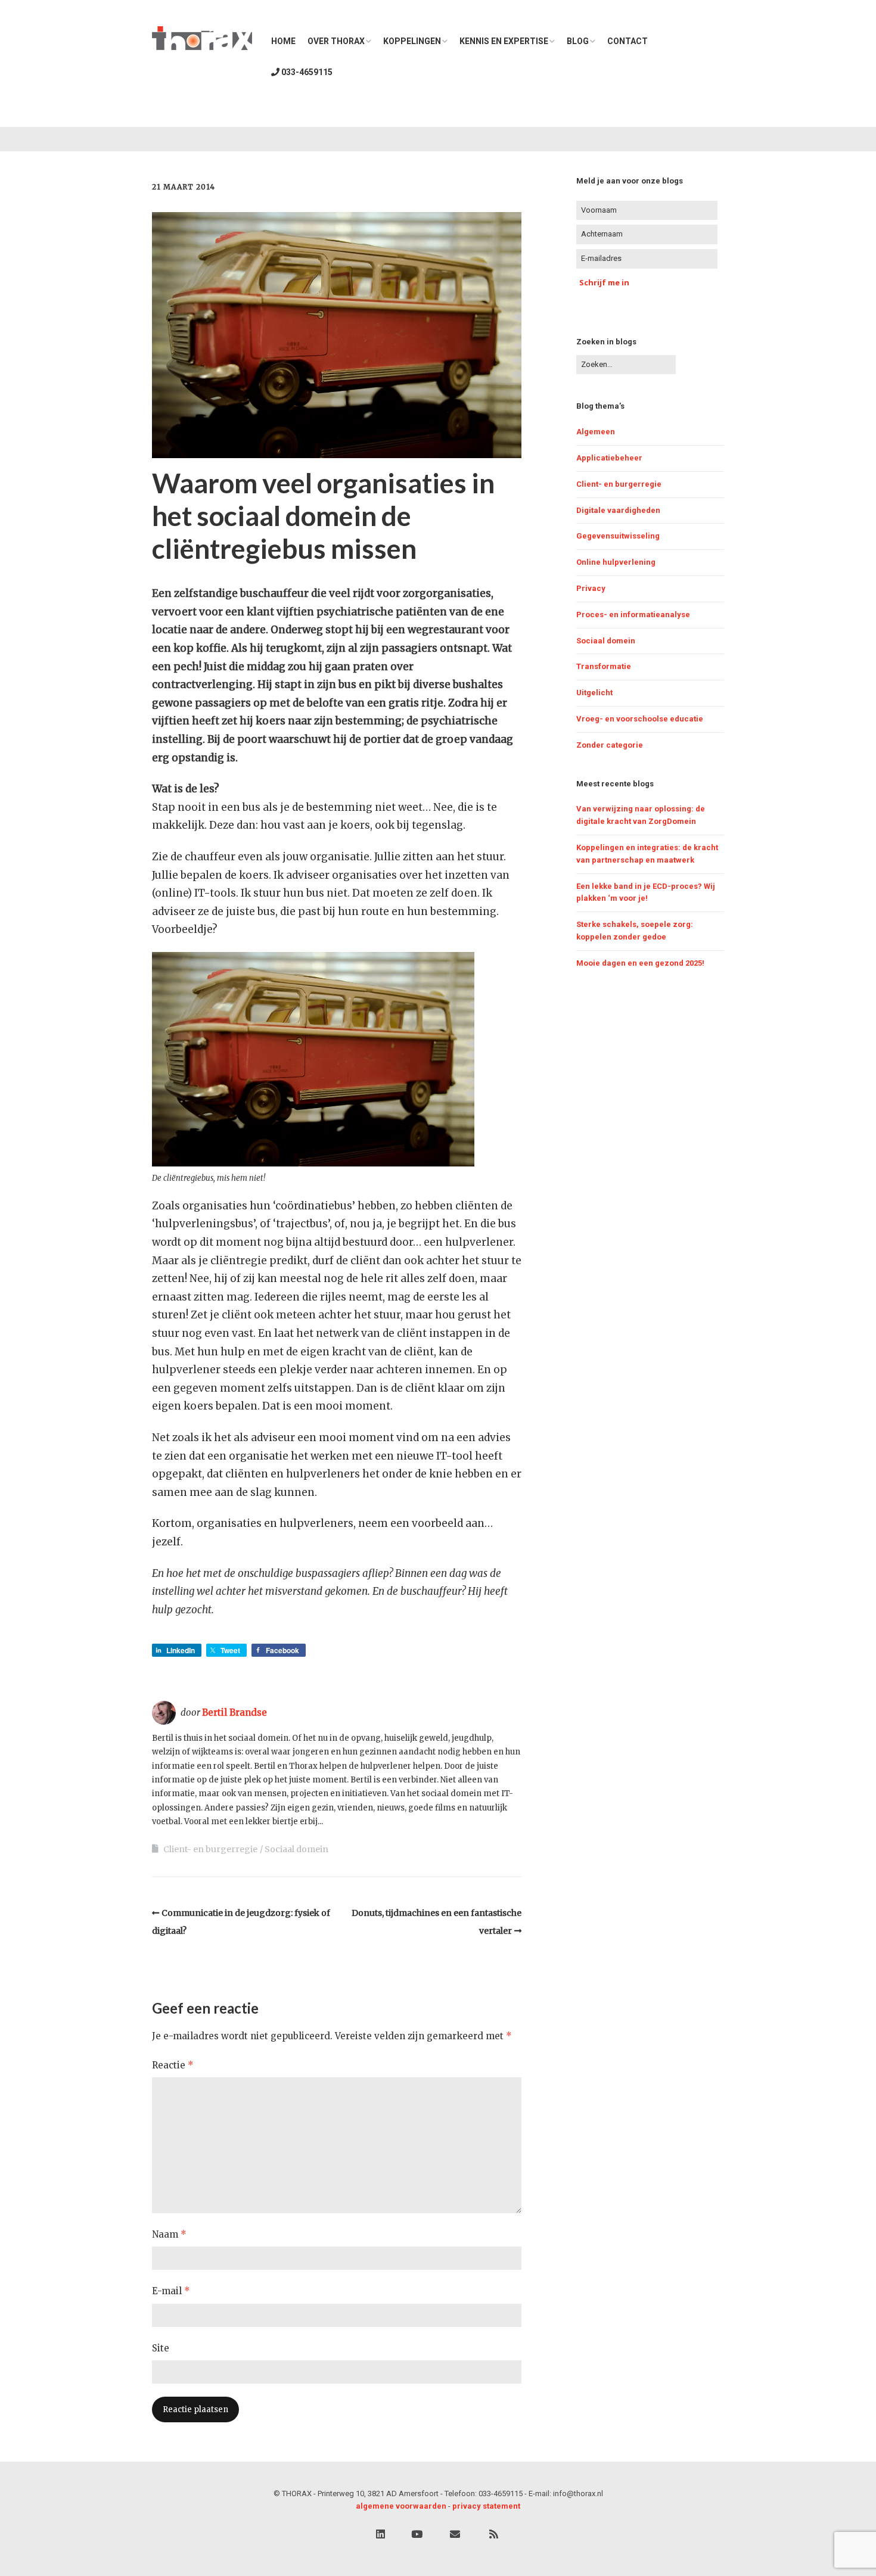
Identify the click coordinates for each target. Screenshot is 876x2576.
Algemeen (596, 432)
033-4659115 (306, 72)
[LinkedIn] (380, 2535)
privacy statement (486, 2506)
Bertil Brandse (234, 1712)
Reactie (173, 2065)
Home (283, 41)
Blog (578, 41)
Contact (628, 41)
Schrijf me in (604, 282)
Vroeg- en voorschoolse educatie (640, 719)
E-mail (171, 2291)
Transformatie (604, 666)
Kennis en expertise (504, 41)
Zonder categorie (610, 745)
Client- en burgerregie (210, 1849)
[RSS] (494, 2535)
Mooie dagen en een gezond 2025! (640, 963)
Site (161, 2348)
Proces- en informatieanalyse (633, 615)
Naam (169, 2234)
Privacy (591, 588)
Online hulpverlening (616, 562)
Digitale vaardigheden (618, 510)
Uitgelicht (594, 693)
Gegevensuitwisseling (618, 536)
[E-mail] (455, 2535)
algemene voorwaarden (401, 2506)
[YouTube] (417, 2535)
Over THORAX (336, 41)
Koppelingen (412, 41)
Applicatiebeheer (609, 458)
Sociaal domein (296, 1849)
